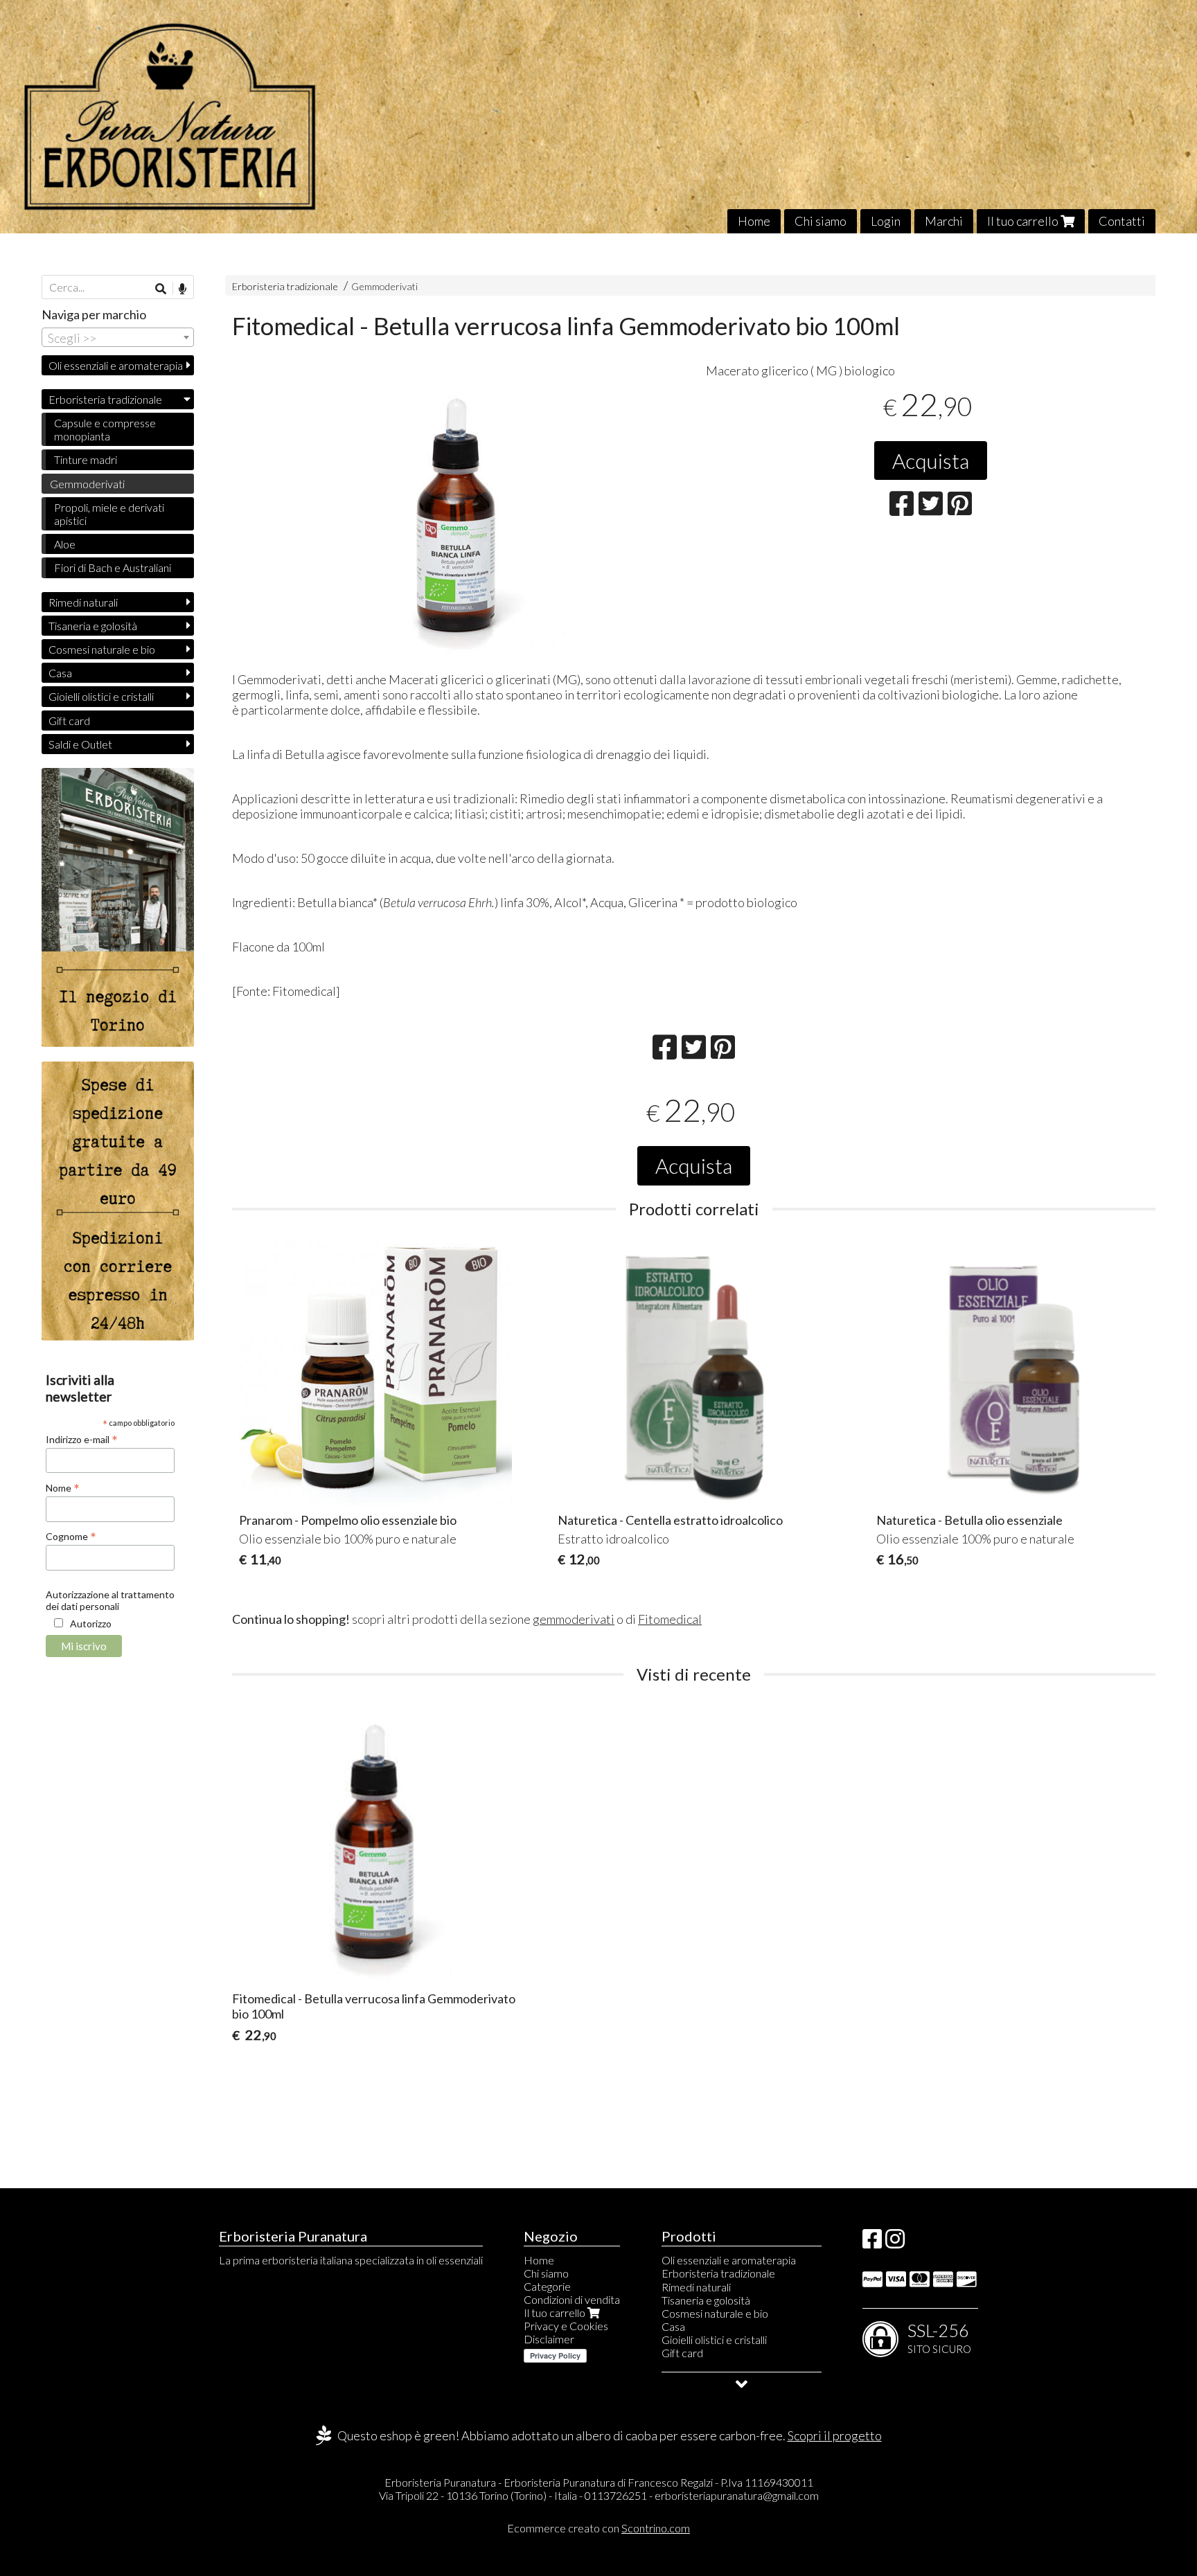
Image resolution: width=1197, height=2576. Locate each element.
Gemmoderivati (384, 286)
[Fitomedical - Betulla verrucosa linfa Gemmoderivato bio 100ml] (457, 515)
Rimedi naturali (83, 602)
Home (754, 221)
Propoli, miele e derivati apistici (109, 514)
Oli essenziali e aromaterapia (116, 365)
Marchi (944, 221)
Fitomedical (670, 1619)
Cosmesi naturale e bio (102, 649)
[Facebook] (872, 2243)
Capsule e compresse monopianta (105, 429)
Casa (60, 673)
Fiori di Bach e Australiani (113, 567)
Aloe (65, 544)
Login (886, 221)
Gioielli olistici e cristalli (101, 696)
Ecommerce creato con (598, 2528)
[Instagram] (895, 2243)
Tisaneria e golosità (93, 626)
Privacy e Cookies (566, 2326)
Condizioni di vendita (572, 2299)
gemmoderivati (574, 1619)
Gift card (69, 721)
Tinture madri (86, 459)
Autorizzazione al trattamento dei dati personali (110, 1600)
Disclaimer (549, 2339)
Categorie (547, 2286)
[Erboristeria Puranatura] (598, 117)
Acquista (931, 460)
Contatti (1122, 221)
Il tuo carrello (1024, 221)
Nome (63, 1487)
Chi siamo (821, 221)
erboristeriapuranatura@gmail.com (737, 2495)
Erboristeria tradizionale (285, 286)
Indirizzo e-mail (82, 1439)
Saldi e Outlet (80, 744)
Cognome (71, 1536)
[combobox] (118, 337)
